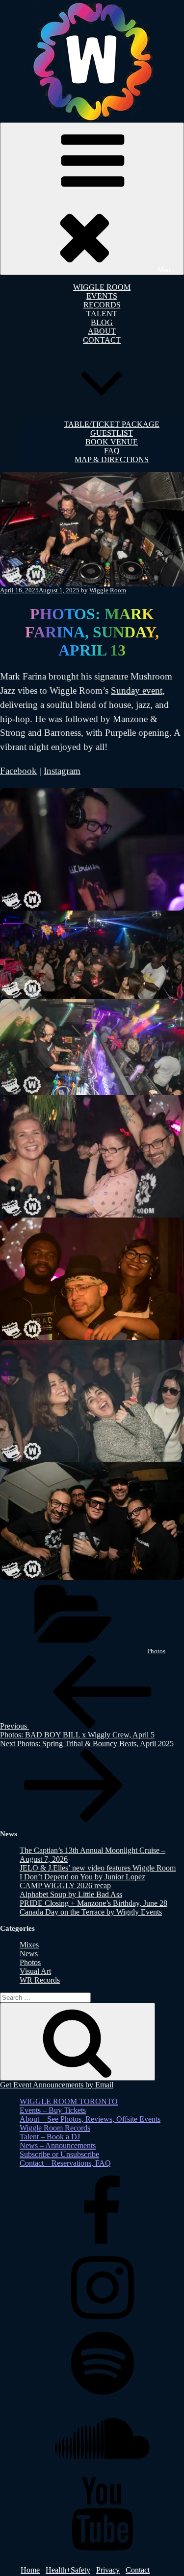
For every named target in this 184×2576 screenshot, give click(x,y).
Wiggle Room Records (55, 2128)
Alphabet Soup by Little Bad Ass (71, 1894)
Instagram (62, 771)
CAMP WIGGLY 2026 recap (65, 1885)
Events (102, 296)
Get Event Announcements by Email (57, 2085)
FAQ (112, 451)
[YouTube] (102, 2548)
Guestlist (112, 433)
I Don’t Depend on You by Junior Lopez (82, 1877)
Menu (166, 270)
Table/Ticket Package (112, 424)
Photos (156, 1651)
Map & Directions (112, 459)
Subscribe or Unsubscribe (59, 2154)
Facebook (18, 771)
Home (30, 2570)
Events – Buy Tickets (53, 2110)
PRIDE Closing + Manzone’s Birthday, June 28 (93, 1903)
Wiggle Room (102, 287)
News (29, 1954)
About (102, 331)
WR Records (40, 1980)
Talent (102, 314)
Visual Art (35, 1971)
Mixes (29, 1945)
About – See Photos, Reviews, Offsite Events (90, 2119)
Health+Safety (68, 2570)
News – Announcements (58, 2145)
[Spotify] (102, 2397)
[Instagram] (102, 2322)
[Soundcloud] (102, 2472)
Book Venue (112, 442)
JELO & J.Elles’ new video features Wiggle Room (98, 1868)
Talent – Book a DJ (50, 2137)
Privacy (108, 2570)
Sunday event (137, 691)
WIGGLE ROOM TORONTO (69, 2101)
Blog (102, 322)
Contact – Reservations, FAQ (65, 2163)
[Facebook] (102, 2246)
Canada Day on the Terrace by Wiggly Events (91, 1912)
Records (102, 305)
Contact (138, 2570)
